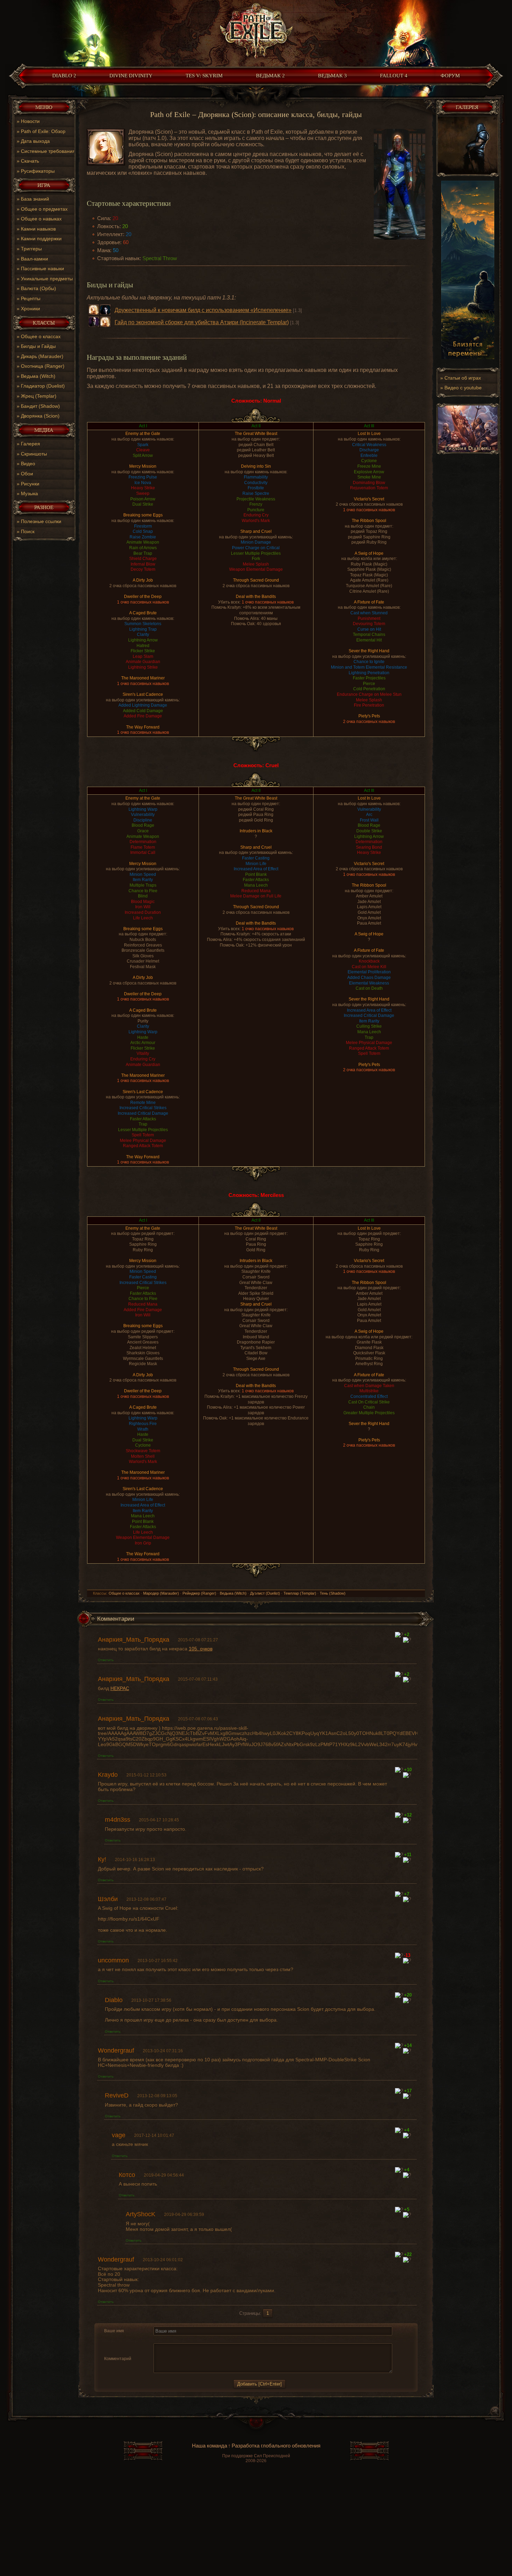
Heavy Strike (143, 488)
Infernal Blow (143, 564)
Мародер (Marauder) (161, 1593)
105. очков (201, 1649)
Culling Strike (369, 1026)
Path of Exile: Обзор (43, 131)
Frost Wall (369, 820)
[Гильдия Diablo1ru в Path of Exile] (468, 453)
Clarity (143, 635)
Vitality (143, 1053)
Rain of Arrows (143, 548)
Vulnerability (143, 815)
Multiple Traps (143, 885)
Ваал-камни (34, 259)
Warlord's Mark (256, 521)
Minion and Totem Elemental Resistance (369, 667)
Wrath (143, 1429)
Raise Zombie (143, 537)
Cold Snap (143, 531)
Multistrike (369, 1391)
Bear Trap (143, 553)
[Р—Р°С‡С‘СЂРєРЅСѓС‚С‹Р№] (174, 2339)
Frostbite (256, 488)
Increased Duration (143, 912)
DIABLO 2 (64, 76)
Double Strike (369, 831)
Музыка (29, 493)
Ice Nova (143, 483)
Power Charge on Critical (256, 548)
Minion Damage (256, 542)
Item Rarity (143, 880)
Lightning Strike (143, 667)
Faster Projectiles (369, 678)
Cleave (143, 450)
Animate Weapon (143, 542)
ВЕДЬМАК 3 (332, 76)
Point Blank (256, 874)
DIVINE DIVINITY (131, 76)
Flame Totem (143, 847)
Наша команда (210, 2446)
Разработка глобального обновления (276, 2446)
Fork (256, 559)
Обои (27, 474)
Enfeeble (369, 456)
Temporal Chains (369, 635)
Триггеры (31, 249)
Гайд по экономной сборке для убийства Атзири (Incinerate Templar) (202, 322)
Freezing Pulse (143, 477)
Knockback (369, 961)
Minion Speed (143, 874)
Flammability (256, 477)
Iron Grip (143, 1543)
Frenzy (256, 504)
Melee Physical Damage (143, 1141)
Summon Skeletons (143, 624)
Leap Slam (143, 656)
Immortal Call (143, 853)
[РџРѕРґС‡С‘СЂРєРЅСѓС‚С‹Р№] (182, 2339)
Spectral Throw (160, 258)
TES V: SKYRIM (204, 76)
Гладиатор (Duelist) (43, 386)
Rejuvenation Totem (369, 488)
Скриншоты (34, 454)
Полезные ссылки (41, 521)
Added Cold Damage (143, 711)
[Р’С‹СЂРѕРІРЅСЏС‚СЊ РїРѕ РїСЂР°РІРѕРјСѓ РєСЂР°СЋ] (208, 2339)
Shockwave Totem (143, 1451)
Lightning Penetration (369, 673)
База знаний (35, 199)
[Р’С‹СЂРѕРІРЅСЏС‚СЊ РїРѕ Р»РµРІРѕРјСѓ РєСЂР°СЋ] (192, 2339)
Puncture (256, 510)
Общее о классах (41, 336)
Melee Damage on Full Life (256, 896)
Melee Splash (256, 564)
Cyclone (369, 461)
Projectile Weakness (256, 499)
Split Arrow (143, 456)
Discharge (369, 450)
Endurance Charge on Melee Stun (369, 694)
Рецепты (31, 298)
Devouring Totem (369, 624)
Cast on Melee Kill (369, 967)
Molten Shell (143, 1456)
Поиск (28, 531)
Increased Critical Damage (143, 1113)
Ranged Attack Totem (143, 1146)
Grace (143, 831)
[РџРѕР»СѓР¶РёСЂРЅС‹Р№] (158, 2339)
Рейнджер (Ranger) (199, 1593)
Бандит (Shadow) (40, 406)
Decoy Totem (143, 569)
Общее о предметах (44, 209)
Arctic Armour (143, 1043)
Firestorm (143, 526)
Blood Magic (143, 902)
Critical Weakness (369, 445)
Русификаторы (38, 171)
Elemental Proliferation (369, 972)
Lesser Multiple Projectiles (256, 553)
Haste (143, 1037)
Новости (30, 121)
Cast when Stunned (369, 613)
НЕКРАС (120, 1688)
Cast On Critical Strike (369, 1402)
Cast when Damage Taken (369, 1386)
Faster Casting (256, 858)
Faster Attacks (143, 1119)
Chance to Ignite (369, 662)
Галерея (30, 444)
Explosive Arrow (369, 472)
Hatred (143, 646)
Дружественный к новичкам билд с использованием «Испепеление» (203, 310)
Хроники (30, 309)
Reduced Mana (256, 891)
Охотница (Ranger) (43, 366)
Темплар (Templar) (300, 1593)
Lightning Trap (143, 629)
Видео (28, 464)
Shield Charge (143, 559)
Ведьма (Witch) (38, 376)
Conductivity (256, 483)
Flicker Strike (143, 651)
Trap (143, 1124)
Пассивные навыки (42, 269)
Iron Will (143, 907)
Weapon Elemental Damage (256, 569)
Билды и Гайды (38, 346)
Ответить (106, 1660)
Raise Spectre (256, 493)
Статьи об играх (463, 378)
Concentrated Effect (369, 1396)
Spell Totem (143, 1135)
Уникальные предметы (47, 279)
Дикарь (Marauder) (42, 356)
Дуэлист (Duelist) (265, 1593)
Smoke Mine (369, 477)
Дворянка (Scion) (40, 416)
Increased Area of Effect (256, 869)
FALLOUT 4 (394, 76)
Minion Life (256, 864)
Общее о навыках (41, 219)
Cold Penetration (369, 689)
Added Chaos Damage (369, 978)
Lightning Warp (143, 809)
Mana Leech (256, 885)
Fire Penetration (369, 705)
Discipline (143, 820)
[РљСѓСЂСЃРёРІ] (166, 2339)
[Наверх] (256, 2427)
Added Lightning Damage (143, 705)
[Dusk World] (256, 32)
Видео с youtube (463, 388)
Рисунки (30, 484)
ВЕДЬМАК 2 (270, 76)
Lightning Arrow (143, 640)
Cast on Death (369, 988)
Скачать (30, 161)
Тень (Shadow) (333, 1593)
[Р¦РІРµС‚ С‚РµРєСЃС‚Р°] (217, 2339)
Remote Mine (143, 1103)
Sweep (143, 493)
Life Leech (143, 918)
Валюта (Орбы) (38, 288)
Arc (369, 815)
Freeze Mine (369, 466)
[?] (399, 1635)
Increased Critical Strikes (143, 1108)
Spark (143, 445)
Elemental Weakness (369, 983)
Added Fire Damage (143, 716)
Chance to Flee (143, 891)
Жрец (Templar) (39, 396)
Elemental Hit (369, 640)
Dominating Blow (369, 483)
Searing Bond (369, 847)
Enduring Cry (256, 515)
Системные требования (48, 151)
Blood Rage (143, 825)
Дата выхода (35, 141)
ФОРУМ (450, 76)
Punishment (369, 618)
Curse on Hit (369, 629)
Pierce (369, 684)
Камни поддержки (41, 239)
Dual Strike (143, 504)
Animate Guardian (143, 662)
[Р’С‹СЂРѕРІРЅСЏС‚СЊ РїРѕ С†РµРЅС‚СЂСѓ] (200, 2339)
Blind (143, 896)
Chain (369, 1407)
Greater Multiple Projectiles (369, 1413)
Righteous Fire (143, 1424)
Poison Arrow (143, 499)
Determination (143, 842)
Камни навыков (38, 229)
